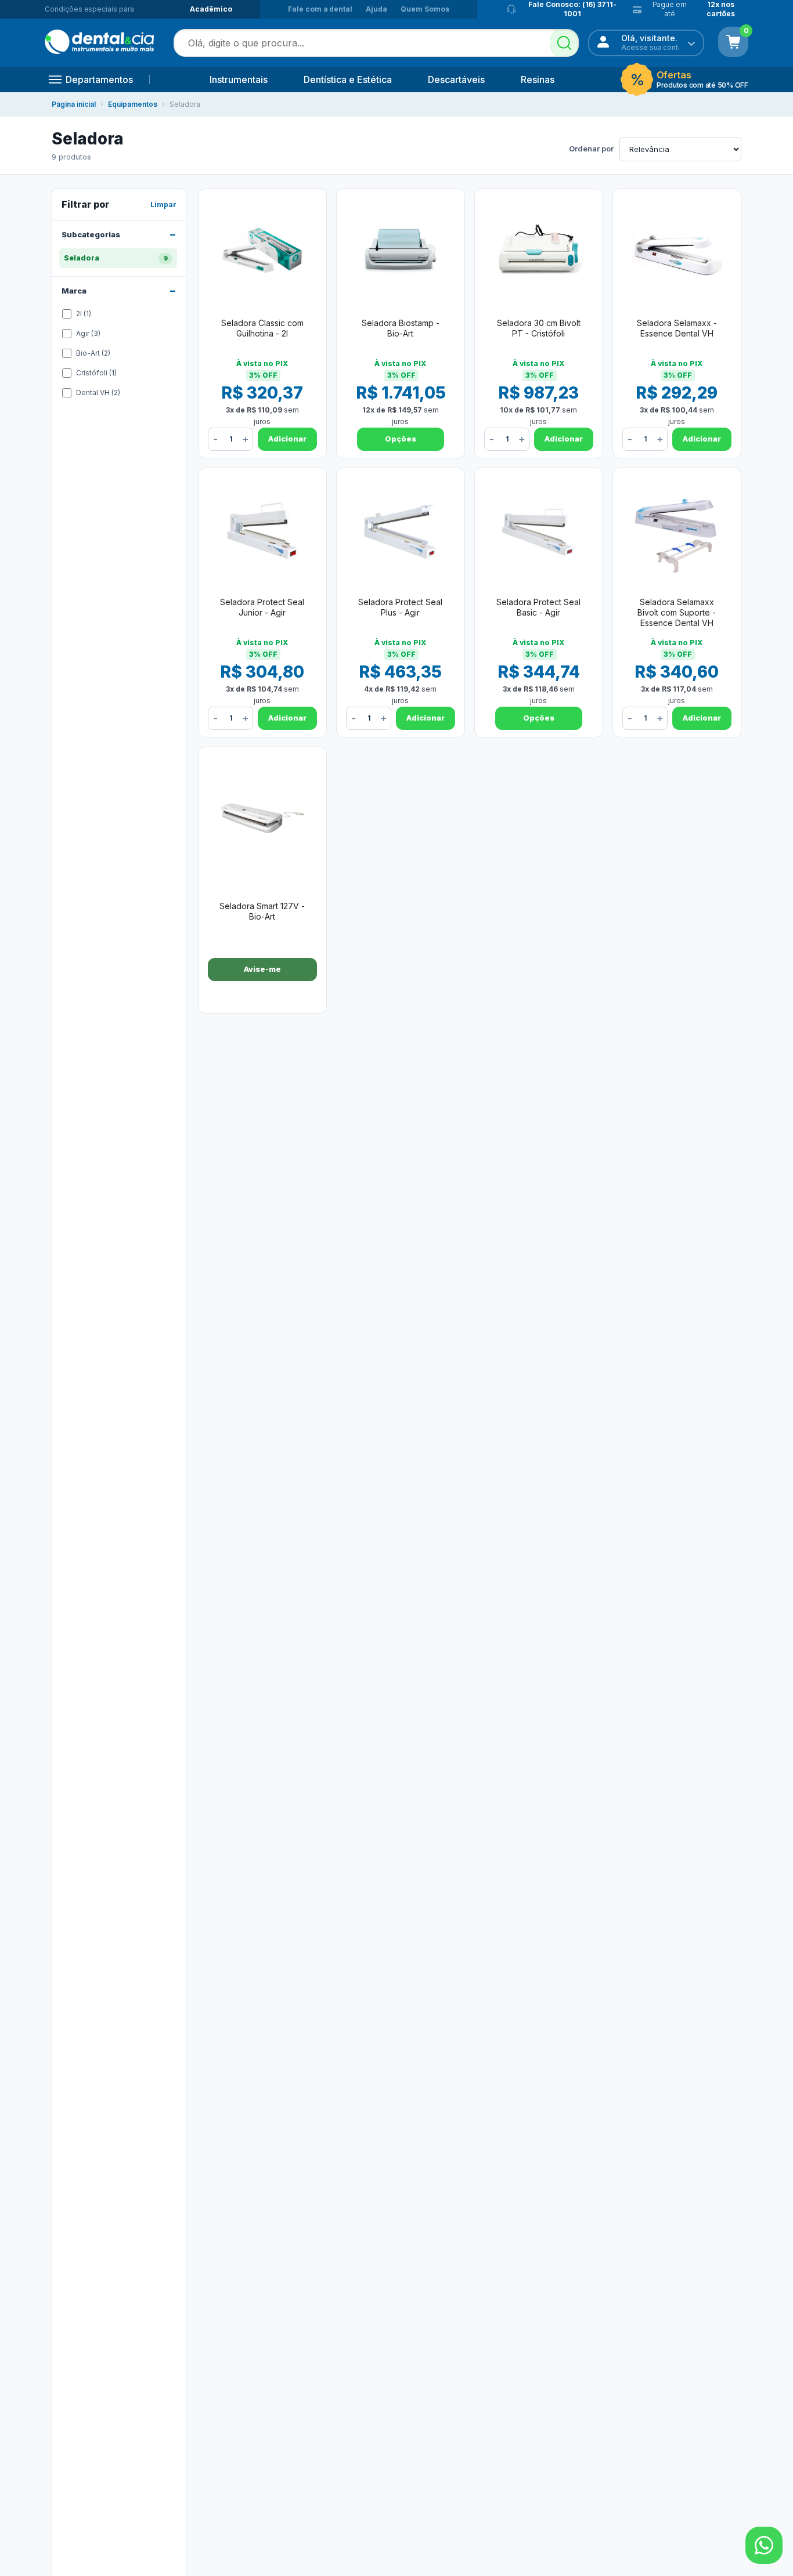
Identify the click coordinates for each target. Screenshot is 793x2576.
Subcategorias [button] (91, 234)
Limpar (163, 205)
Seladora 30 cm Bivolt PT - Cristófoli (539, 328)
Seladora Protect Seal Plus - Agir (400, 607)
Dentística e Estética (348, 79)
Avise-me (262, 969)
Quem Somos (425, 9)
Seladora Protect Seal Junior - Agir (262, 607)
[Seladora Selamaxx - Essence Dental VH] (677, 252)
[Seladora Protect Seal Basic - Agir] (539, 531)
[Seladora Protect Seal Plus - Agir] (401, 531)
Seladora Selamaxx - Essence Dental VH (677, 328)
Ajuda (376, 9)
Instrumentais (239, 79)
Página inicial (74, 104)
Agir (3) (88, 333)
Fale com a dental (320, 9)
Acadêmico (211, 9)
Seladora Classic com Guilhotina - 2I (262, 328)
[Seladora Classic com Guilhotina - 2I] (262, 252)
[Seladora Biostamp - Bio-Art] (401, 252)
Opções (401, 439)
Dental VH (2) (98, 392)
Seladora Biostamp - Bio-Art (401, 328)
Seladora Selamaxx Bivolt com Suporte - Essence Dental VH (677, 612)
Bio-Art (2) (93, 353)
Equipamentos (133, 104)
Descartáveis (456, 79)
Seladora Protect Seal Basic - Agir (538, 607)
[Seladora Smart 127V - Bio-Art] (262, 818)
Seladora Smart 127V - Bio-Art (262, 911)
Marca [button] (74, 290)
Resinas (538, 79)
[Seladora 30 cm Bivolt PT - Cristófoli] (539, 252)
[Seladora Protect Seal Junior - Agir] (262, 531)
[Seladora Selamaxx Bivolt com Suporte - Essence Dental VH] (677, 531)
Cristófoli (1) (96, 373)
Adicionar (287, 439)
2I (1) (84, 314)
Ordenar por (591, 149)
